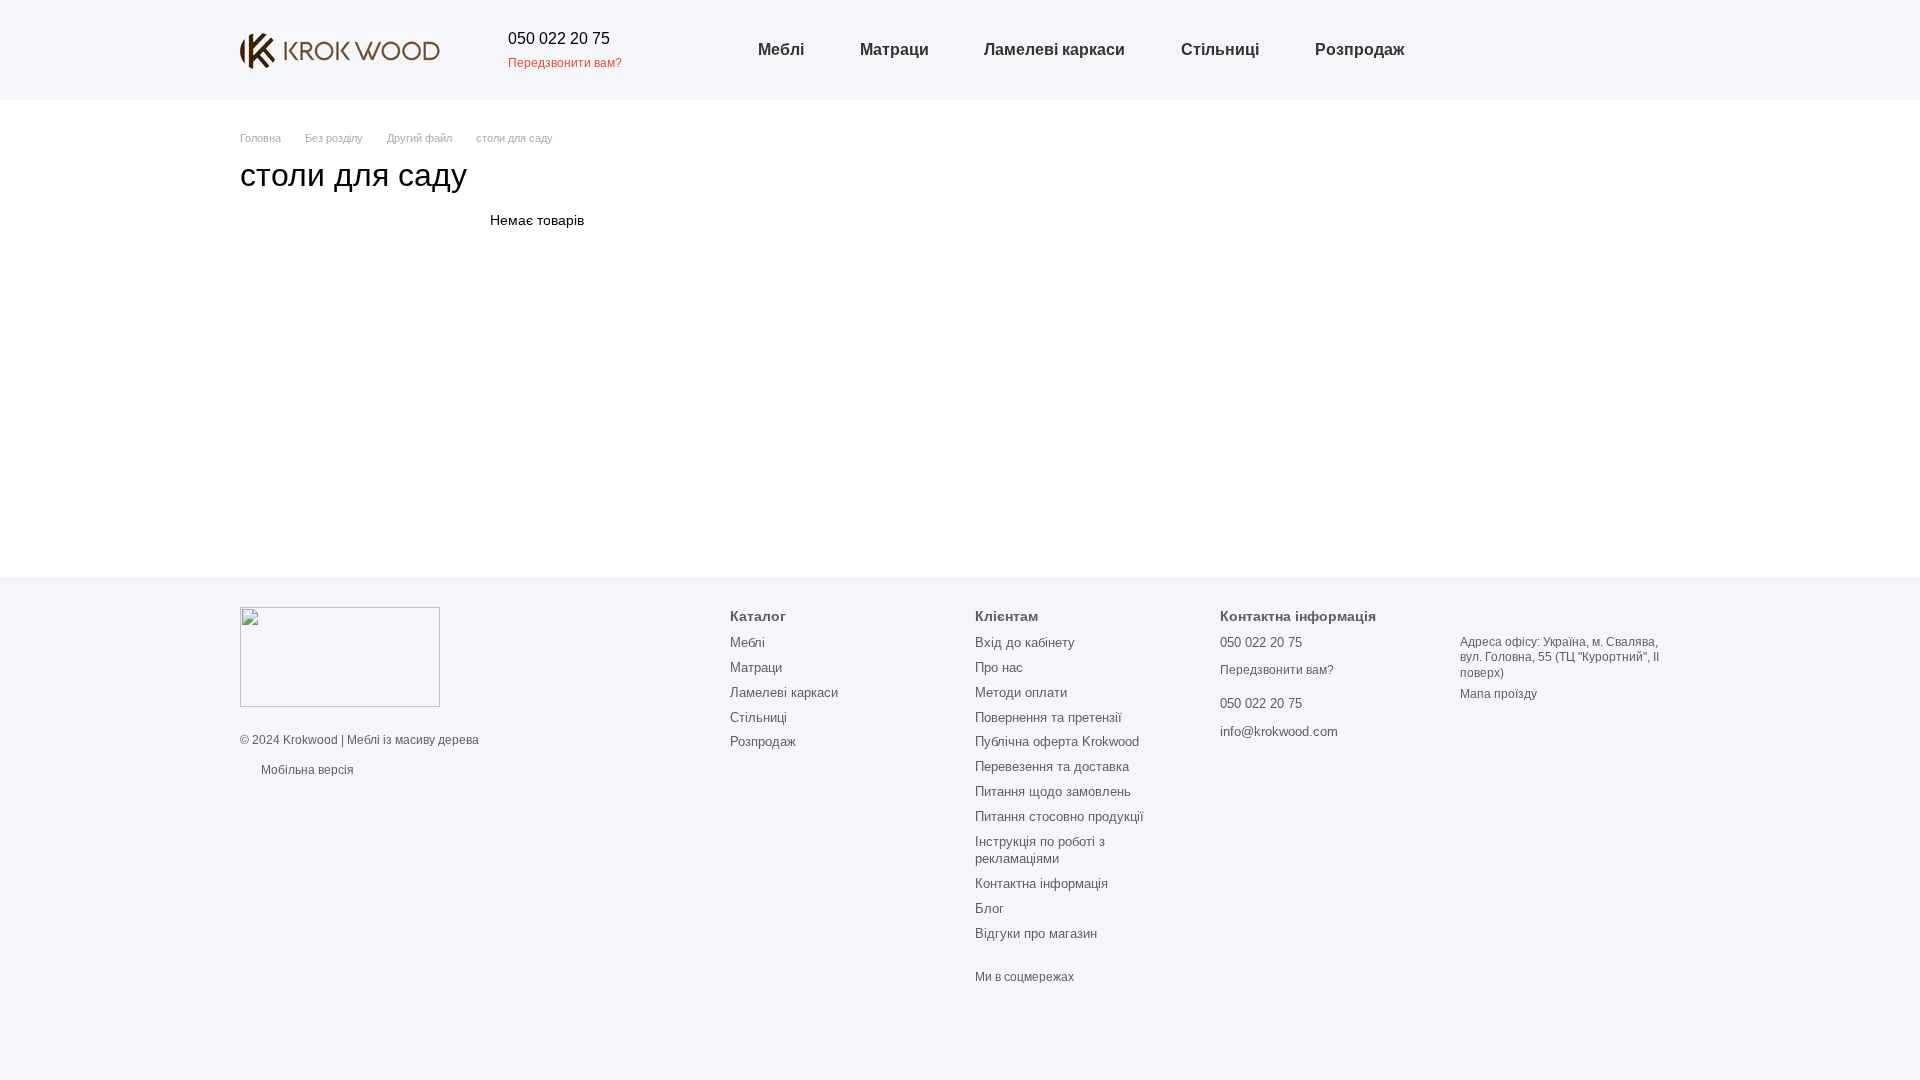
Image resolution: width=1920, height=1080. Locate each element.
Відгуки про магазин (1036, 933)
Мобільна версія (306, 770)
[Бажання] (1540, 50)
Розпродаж (1359, 49)
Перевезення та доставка (1052, 766)
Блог (989, 908)
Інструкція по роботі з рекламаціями (1040, 850)
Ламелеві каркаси (1054, 49)
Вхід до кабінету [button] (1025, 642)
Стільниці (1220, 49)
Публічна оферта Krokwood (1057, 741)
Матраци (894, 49)
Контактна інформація (1041, 883)
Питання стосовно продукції (1059, 816)
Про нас (999, 667)
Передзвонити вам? (565, 63)
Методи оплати (1021, 692)
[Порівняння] (1488, 50)
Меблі (781, 49)
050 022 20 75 (559, 38)
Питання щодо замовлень (1053, 791)
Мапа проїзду (1498, 694)
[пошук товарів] (694, 50)
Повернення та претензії (1048, 717)
